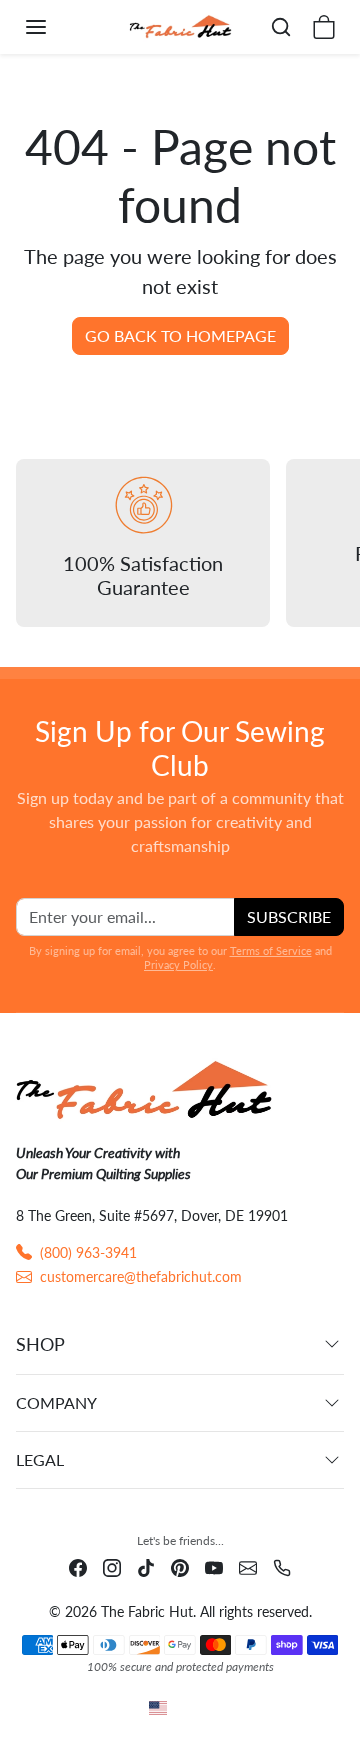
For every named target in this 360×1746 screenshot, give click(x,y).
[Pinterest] (180, 1566)
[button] (56, 27)
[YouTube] (214, 1566)
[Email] (248, 1566)
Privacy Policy (178, 964)
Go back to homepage (180, 335)
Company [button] (56, 1402)
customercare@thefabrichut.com (141, 1276)
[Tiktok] (146, 1566)
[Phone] (282, 1566)
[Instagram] (112, 1566)
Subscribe (289, 916)
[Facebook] (78, 1566)
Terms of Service (271, 950)
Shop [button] (40, 1344)
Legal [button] (40, 1459)
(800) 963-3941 (88, 1252)
